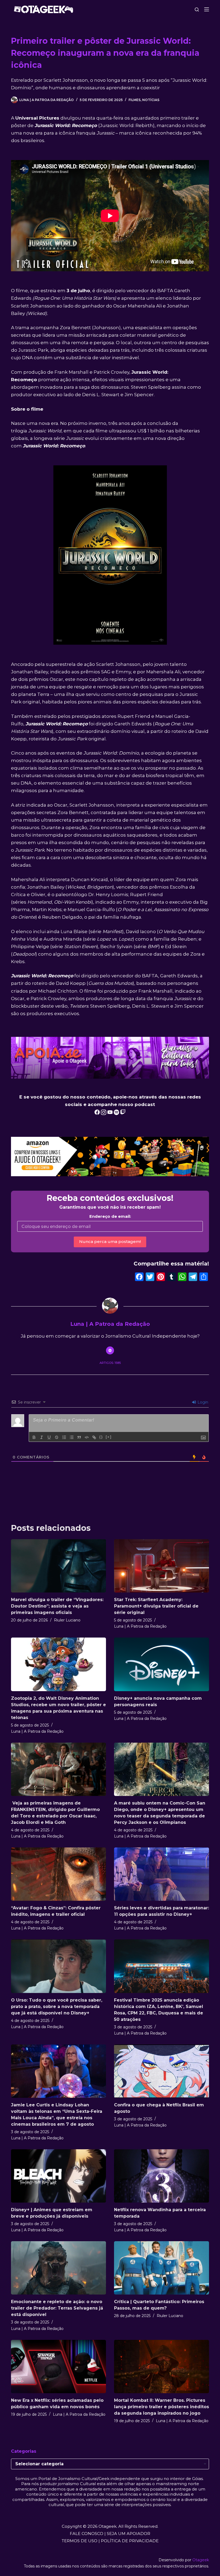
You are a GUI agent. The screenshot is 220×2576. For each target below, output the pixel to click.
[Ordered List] (64, 1437)
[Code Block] (87, 1437)
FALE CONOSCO (87, 2534)
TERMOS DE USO (80, 2541)
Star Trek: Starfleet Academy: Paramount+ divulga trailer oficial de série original (156, 1606)
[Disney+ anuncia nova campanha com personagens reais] (162, 1664)
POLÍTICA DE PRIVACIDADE (130, 2541)
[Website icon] (110, 1350)
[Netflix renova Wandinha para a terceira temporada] (162, 2176)
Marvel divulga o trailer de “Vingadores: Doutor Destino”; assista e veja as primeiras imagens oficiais (57, 1606)
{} (101, 1437)
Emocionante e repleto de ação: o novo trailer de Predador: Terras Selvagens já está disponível (57, 2308)
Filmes (135, 100)
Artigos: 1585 (110, 1363)
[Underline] (49, 1437)
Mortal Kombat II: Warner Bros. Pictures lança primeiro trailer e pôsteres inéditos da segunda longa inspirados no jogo (162, 2407)
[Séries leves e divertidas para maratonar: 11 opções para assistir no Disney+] (162, 1874)
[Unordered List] (72, 1437)
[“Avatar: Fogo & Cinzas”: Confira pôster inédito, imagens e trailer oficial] (58, 1874)
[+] (109, 1437)
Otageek (201, 2560)
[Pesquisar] (197, 10)
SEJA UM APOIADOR (129, 2534)
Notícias (151, 100)
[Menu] (207, 9)
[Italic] (42, 1437)
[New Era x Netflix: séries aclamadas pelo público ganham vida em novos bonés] (58, 2367)
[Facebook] (139, 1277)
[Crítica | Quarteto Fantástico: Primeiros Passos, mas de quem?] (162, 2268)
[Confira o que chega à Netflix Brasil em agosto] (162, 2071)
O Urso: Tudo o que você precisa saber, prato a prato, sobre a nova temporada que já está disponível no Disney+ (57, 2007)
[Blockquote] (79, 1437)
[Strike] (57, 1437)
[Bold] (34, 1437)
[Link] (94, 1437)
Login (202, 1402)
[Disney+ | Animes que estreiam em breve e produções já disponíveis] (58, 2176)
